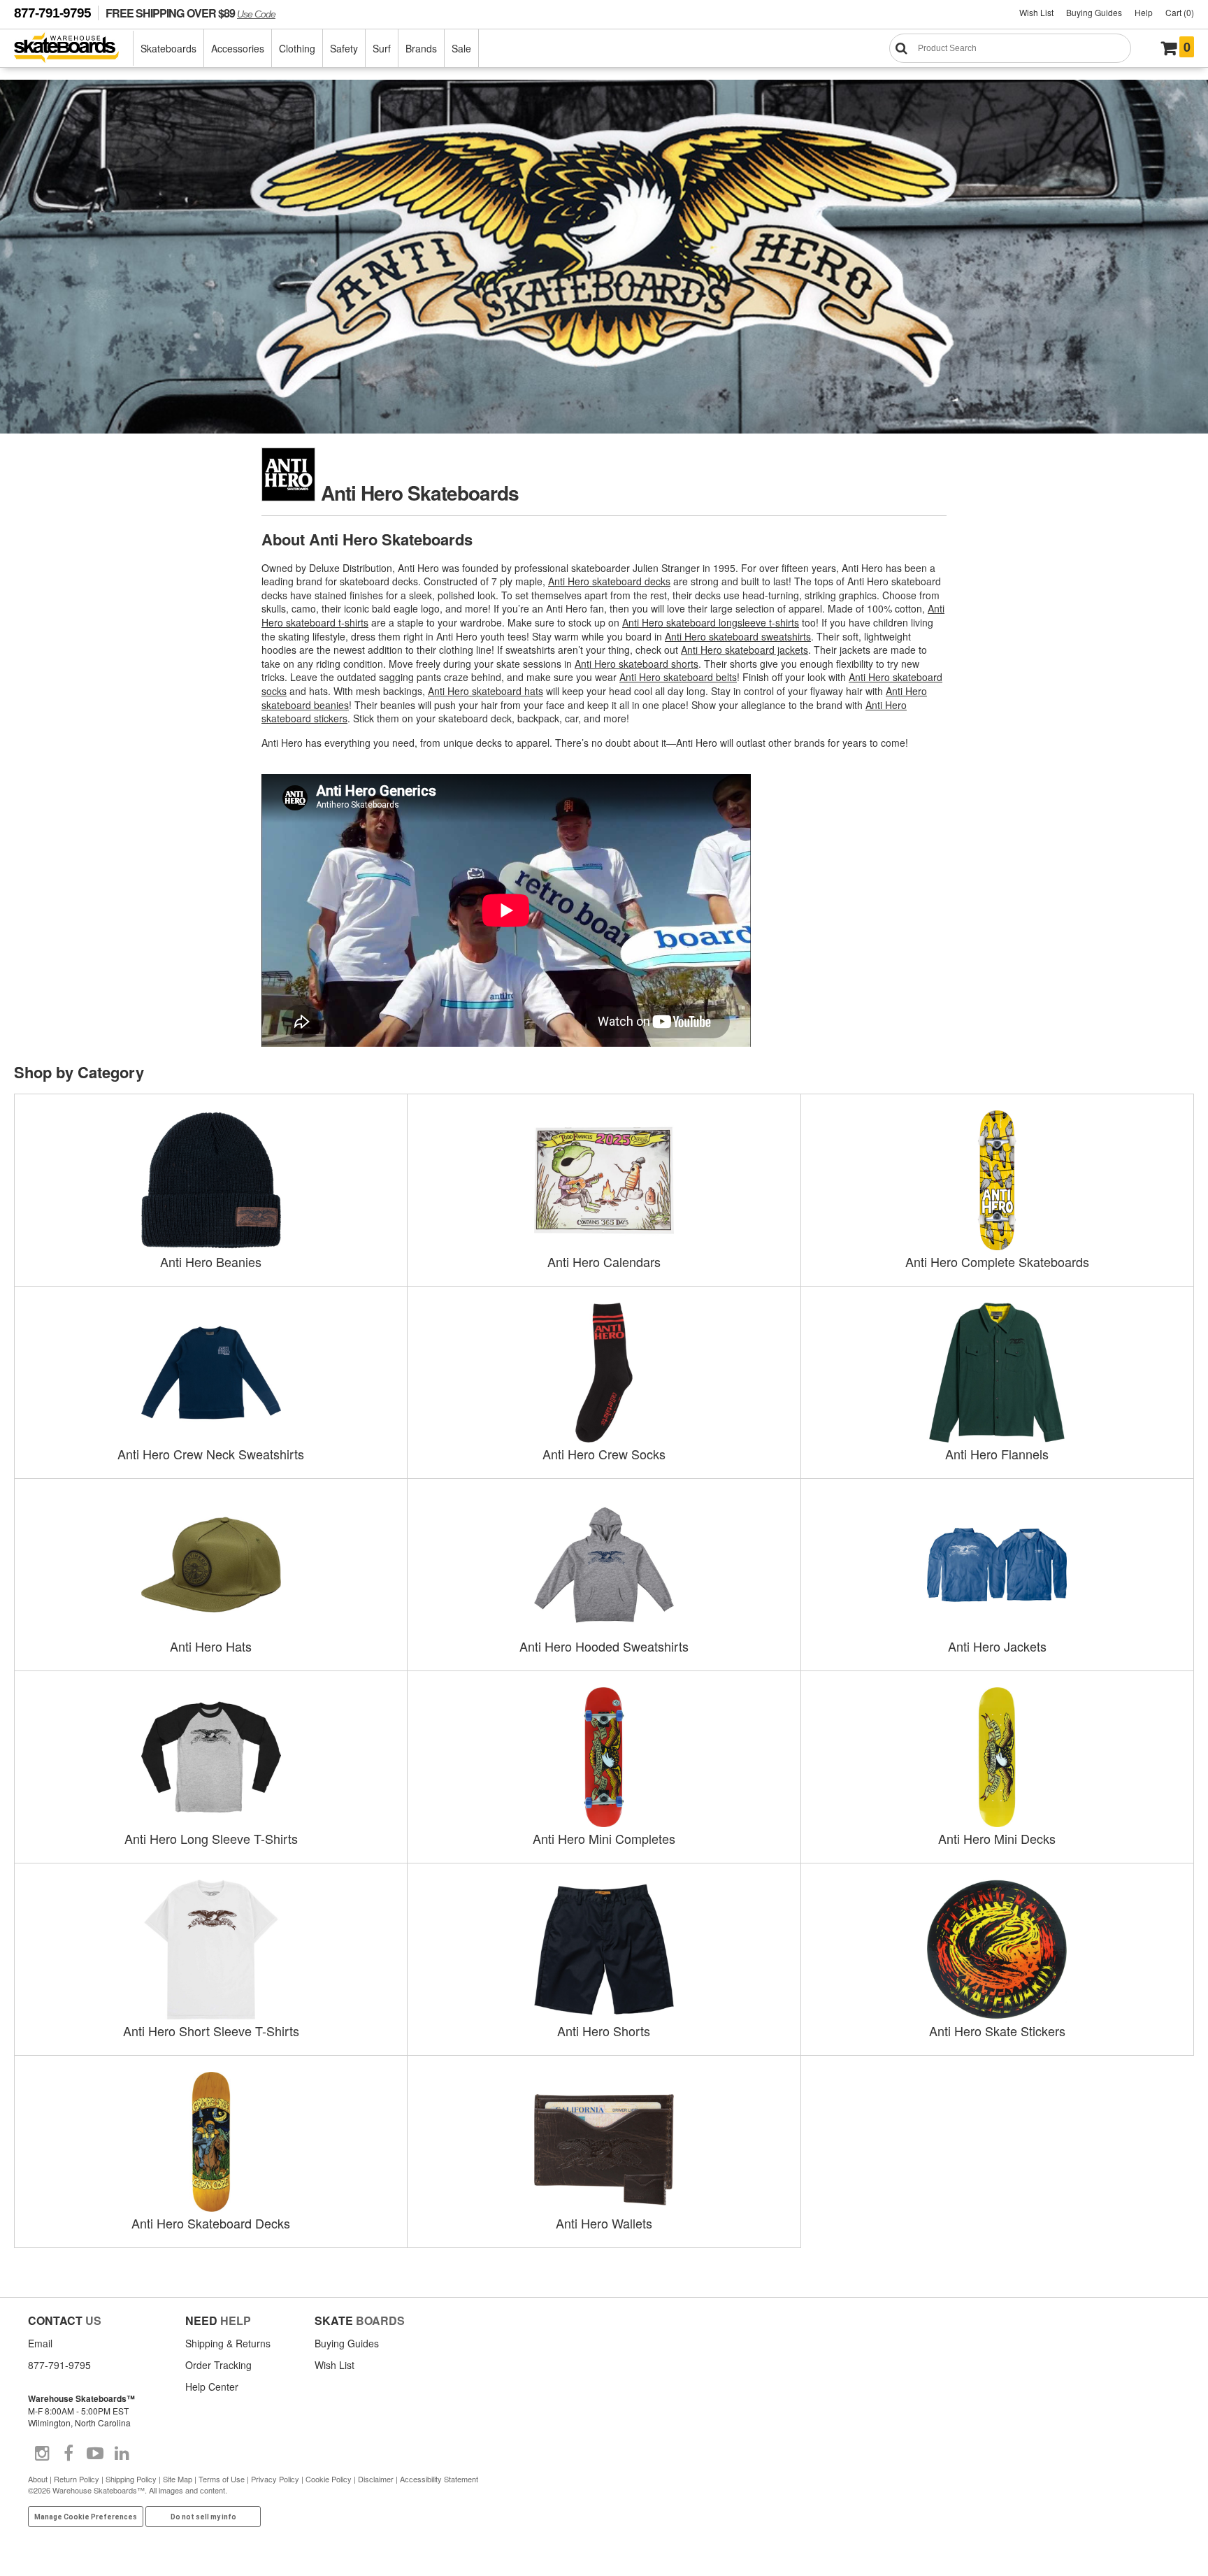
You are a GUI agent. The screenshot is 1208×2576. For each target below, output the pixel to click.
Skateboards (168, 48)
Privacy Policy (275, 2479)
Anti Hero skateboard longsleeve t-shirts (711, 622)
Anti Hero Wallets (604, 2223)
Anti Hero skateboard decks (609, 581)
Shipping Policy (131, 2479)
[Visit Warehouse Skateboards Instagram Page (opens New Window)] (42, 2454)
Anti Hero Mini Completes (604, 1838)
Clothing (297, 48)
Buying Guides (1094, 12)
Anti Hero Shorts (604, 2031)
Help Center (212, 2387)
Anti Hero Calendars (604, 1261)
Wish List (1036, 12)
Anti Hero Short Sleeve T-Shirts (211, 2031)
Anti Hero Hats (211, 1646)
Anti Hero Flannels (997, 1454)
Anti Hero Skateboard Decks (211, 2223)
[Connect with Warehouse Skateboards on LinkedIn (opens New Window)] (122, 2454)
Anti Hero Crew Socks (604, 1454)
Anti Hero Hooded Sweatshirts (604, 1646)
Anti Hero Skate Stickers (997, 2031)
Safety (344, 48)
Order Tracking (218, 2365)
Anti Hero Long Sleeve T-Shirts (211, 1838)
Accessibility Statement (439, 2479)
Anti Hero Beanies (211, 1261)
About (38, 2479)
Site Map (178, 2479)
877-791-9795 (52, 13)
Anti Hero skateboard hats (486, 691)
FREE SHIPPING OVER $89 (190, 13)
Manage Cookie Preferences (86, 2517)
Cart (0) (1180, 12)
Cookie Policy (329, 2479)
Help (1144, 12)
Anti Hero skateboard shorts (637, 664)
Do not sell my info (203, 2517)
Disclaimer (376, 2479)
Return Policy (77, 2479)
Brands (421, 48)
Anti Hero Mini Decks (997, 1838)
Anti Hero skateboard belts (678, 677)
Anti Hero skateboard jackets (745, 650)
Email (40, 2343)
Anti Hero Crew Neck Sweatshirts (211, 1454)
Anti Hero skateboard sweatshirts (738, 636)
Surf (382, 48)
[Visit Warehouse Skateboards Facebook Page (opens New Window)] (69, 2454)
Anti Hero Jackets (997, 1646)
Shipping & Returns (228, 2343)
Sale (461, 48)
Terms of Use (222, 2479)
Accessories (238, 48)
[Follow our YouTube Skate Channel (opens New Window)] (95, 2454)
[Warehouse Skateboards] (74, 49)
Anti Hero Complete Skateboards (997, 1261)
